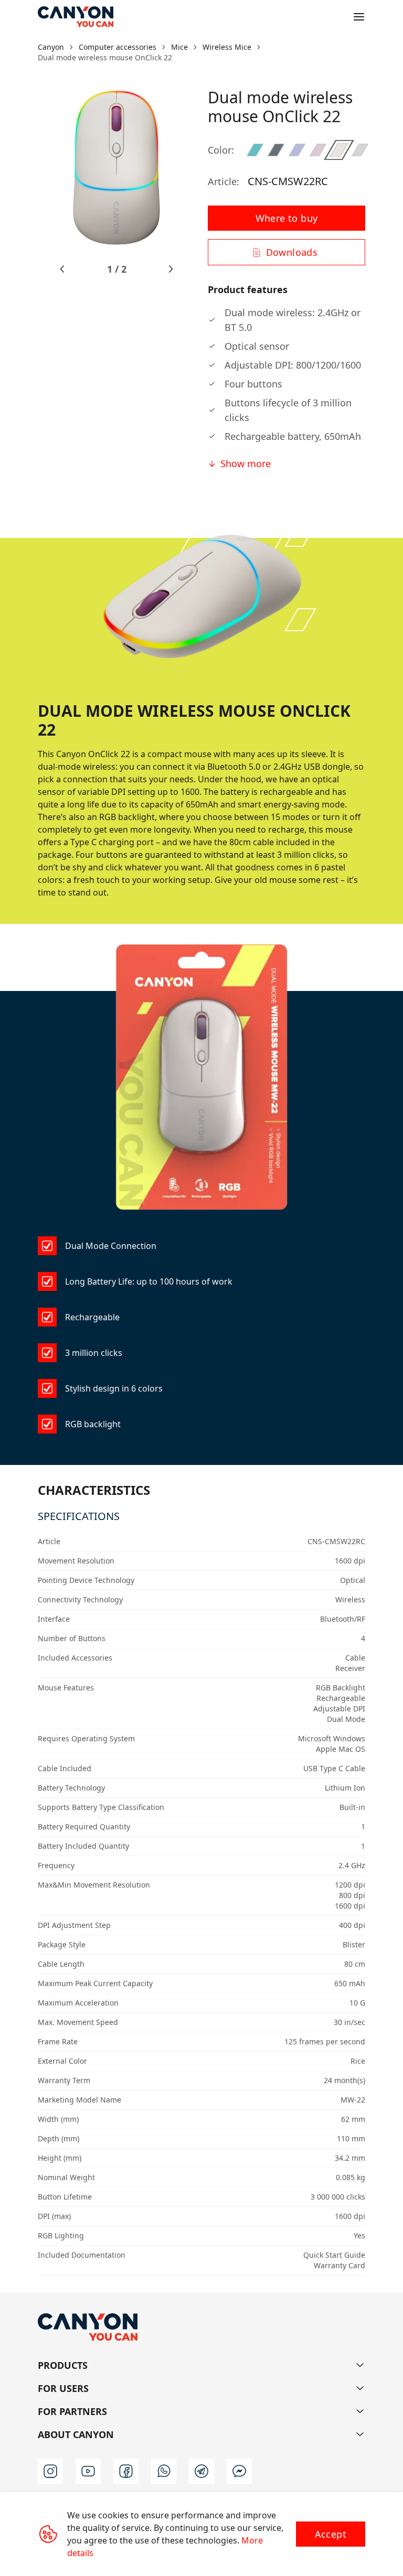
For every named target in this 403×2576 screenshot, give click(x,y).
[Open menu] (359, 17)
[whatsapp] (164, 2471)
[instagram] (50, 2471)
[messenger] (239, 2471)
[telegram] (201, 2471)
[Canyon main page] (76, 17)
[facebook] (126, 2471)
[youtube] (88, 2471)
